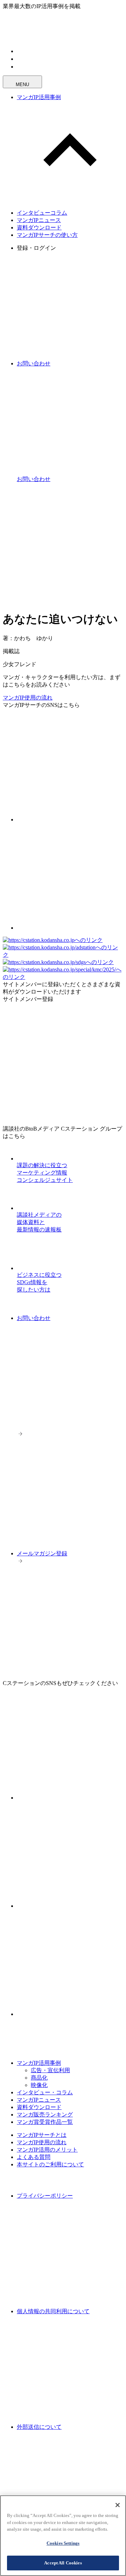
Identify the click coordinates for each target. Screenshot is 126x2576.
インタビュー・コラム (45, 2092)
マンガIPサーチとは (42, 2135)
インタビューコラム (42, 213)
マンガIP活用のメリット (47, 2150)
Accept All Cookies (63, 2563)
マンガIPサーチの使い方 (47, 235)
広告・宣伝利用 (50, 2070)
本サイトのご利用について (50, 2164)
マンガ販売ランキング (45, 2115)
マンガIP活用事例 (39, 97)
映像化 (39, 2085)
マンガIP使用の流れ (28, 698)
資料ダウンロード (39, 227)
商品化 (39, 2078)
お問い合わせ (34, 1318)
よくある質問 (34, 2157)
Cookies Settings (63, 2543)
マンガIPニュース (39, 220)
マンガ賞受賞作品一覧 (45, 2122)
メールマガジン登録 (42, 1553)
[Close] (118, 2505)
